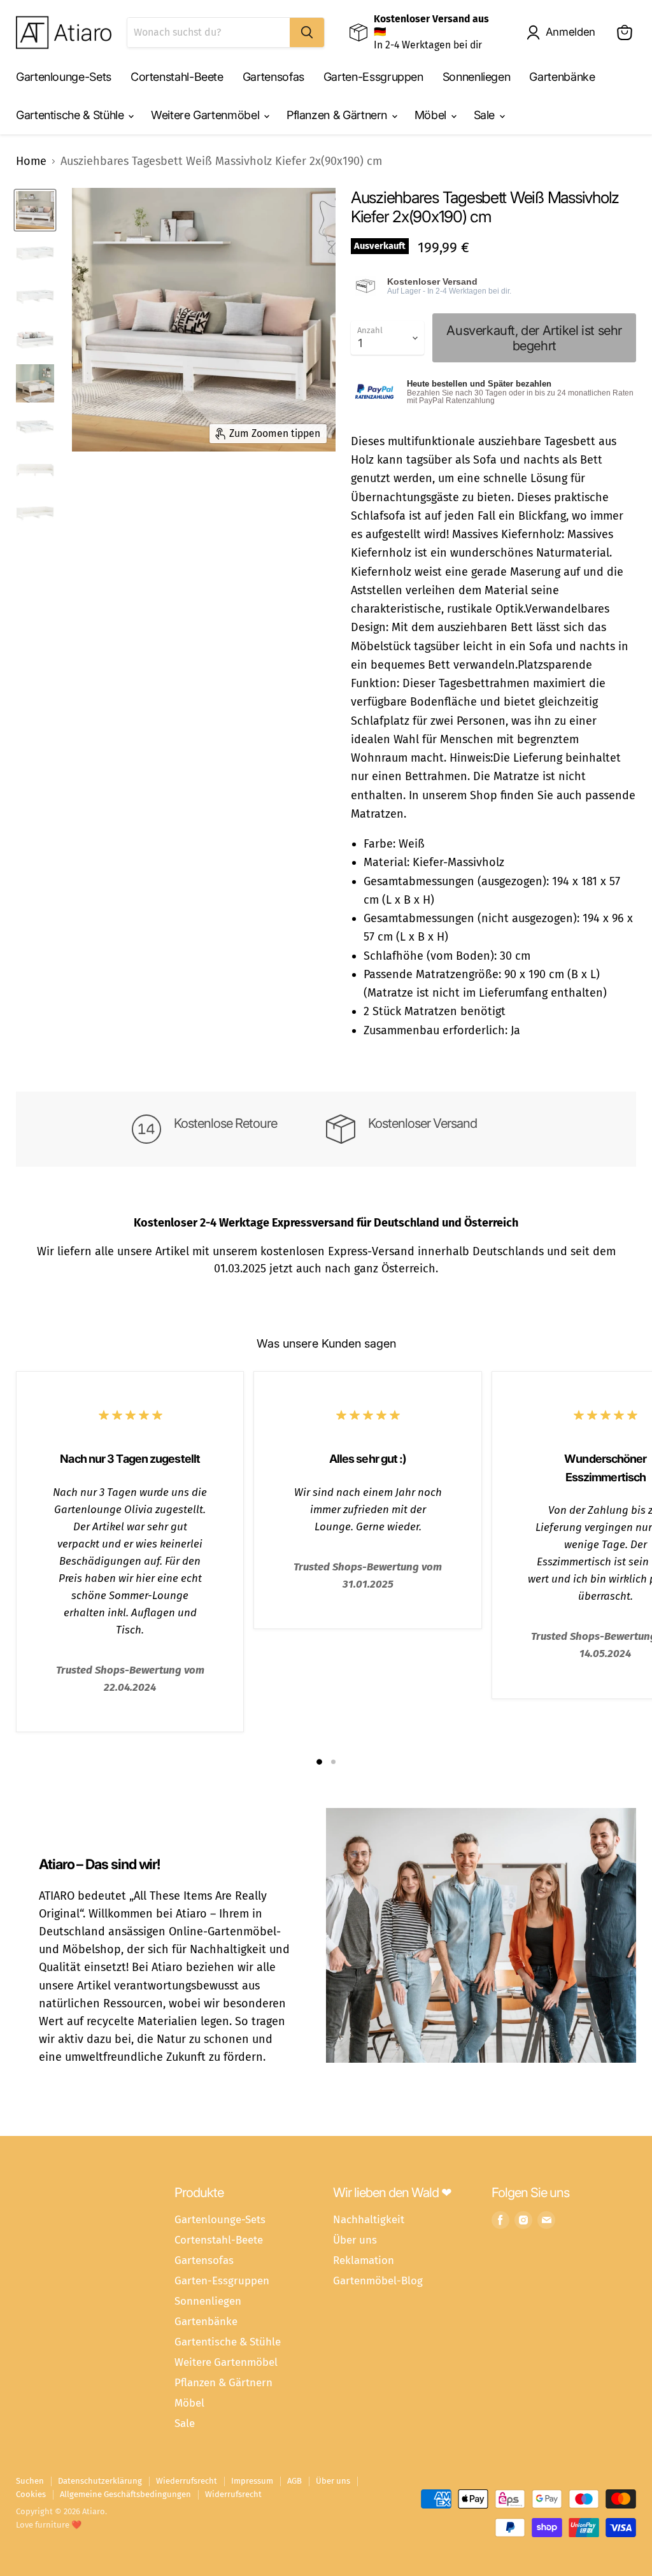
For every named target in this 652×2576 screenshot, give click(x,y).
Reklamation (364, 2260)
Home (31, 161)
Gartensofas (273, 77)
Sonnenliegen (477, 77)
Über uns (355, 2240)
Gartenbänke (562, 77)
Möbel (432, 115)
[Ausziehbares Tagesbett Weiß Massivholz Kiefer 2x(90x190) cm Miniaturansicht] (35, 210)
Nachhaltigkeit (369, 2219)
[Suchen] (307, 32)
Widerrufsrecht (233, 2494)
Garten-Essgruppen (373, 77)
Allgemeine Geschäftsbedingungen (125, 2494)
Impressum (252, 2481)
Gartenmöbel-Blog (378, 2281)
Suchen (30, 2481)
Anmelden (570, 32)
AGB (294, 2481)
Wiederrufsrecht (187, 2481)
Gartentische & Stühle (71, 115)
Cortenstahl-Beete (177, 77)
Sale (486, 115)
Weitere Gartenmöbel (207, 115)
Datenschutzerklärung (100, 2481)
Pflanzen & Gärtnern (338, 115)
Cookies (31, 2494)
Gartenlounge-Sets (64, 77)
